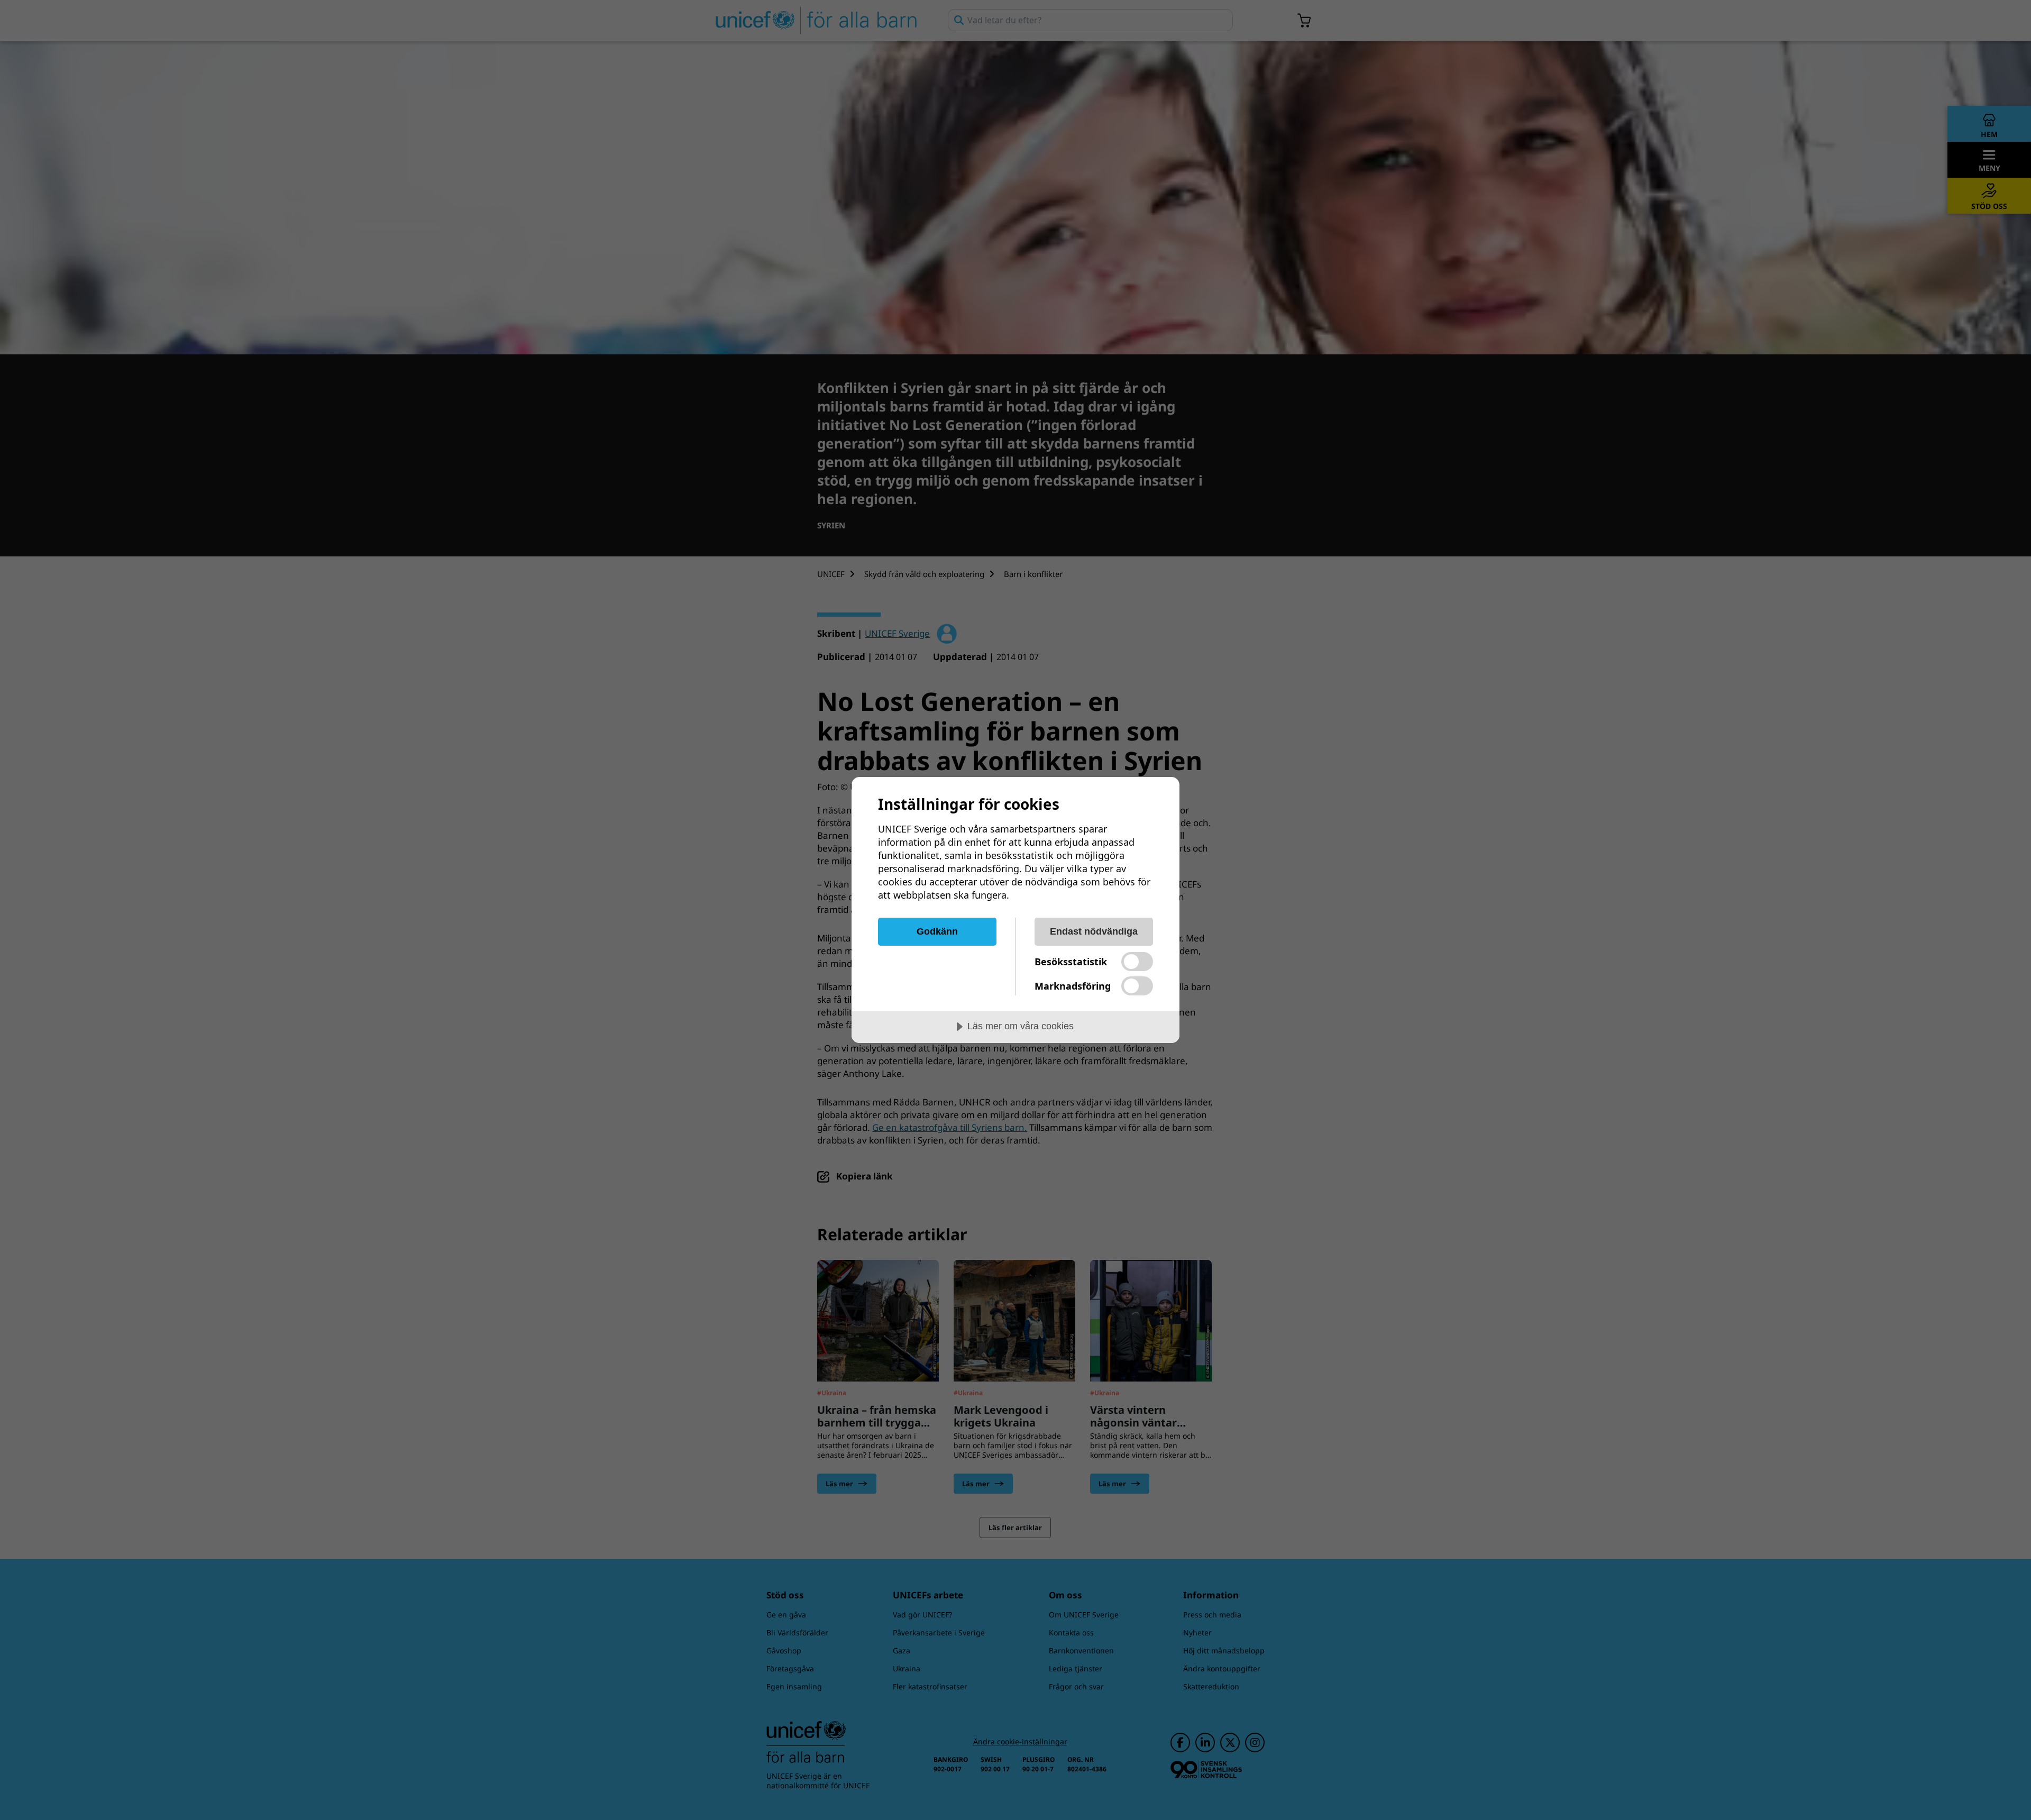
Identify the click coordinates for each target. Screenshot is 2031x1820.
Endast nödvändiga (1094, 931)
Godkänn (937, 931)
